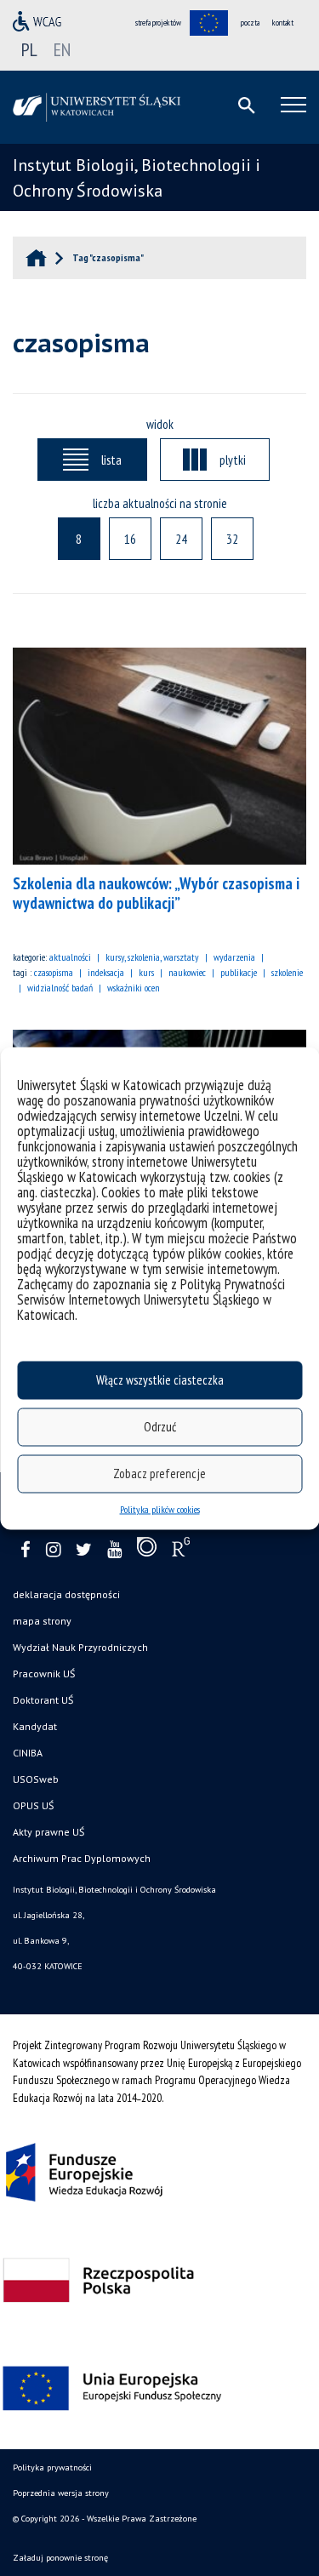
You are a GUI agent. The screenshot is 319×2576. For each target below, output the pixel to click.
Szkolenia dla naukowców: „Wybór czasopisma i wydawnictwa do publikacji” (156, 893)
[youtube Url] (114, 1550)
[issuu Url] (147, 1551)
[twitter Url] (84, 1550)
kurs (146, 972)
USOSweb (36, 1779)
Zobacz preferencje (159, 1474)
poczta (250, 23)
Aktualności (70, 957)
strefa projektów (158, 23)
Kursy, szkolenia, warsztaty (152, 957)
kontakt (283, 23)
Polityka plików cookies (160, 1508)
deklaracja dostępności (66, 1594)
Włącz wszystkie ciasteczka (160, 1380)
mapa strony (42, 1621)
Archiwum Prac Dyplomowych (82, 1858)
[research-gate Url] (181, 1551)
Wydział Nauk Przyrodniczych (80, 1647)
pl (29, 49)
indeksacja (106, 972)
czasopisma (54, 972)
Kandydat (35, 1726)
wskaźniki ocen (134, 988)
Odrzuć (160, 1427)
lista (111, 460)
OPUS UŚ (33, 1805)
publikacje (239, 972)
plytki (233, 460)
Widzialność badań (60, 988)
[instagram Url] (53, 1550)
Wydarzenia (234, 957)
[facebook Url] (26, 1550)
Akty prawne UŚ (48, 1832)
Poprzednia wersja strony (61, 2493)
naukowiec (187, 972)
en (62, 49)
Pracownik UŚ (44, 1674)
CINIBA (28, 1753)
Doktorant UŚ (43, 1700)
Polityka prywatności (52, 2467)
